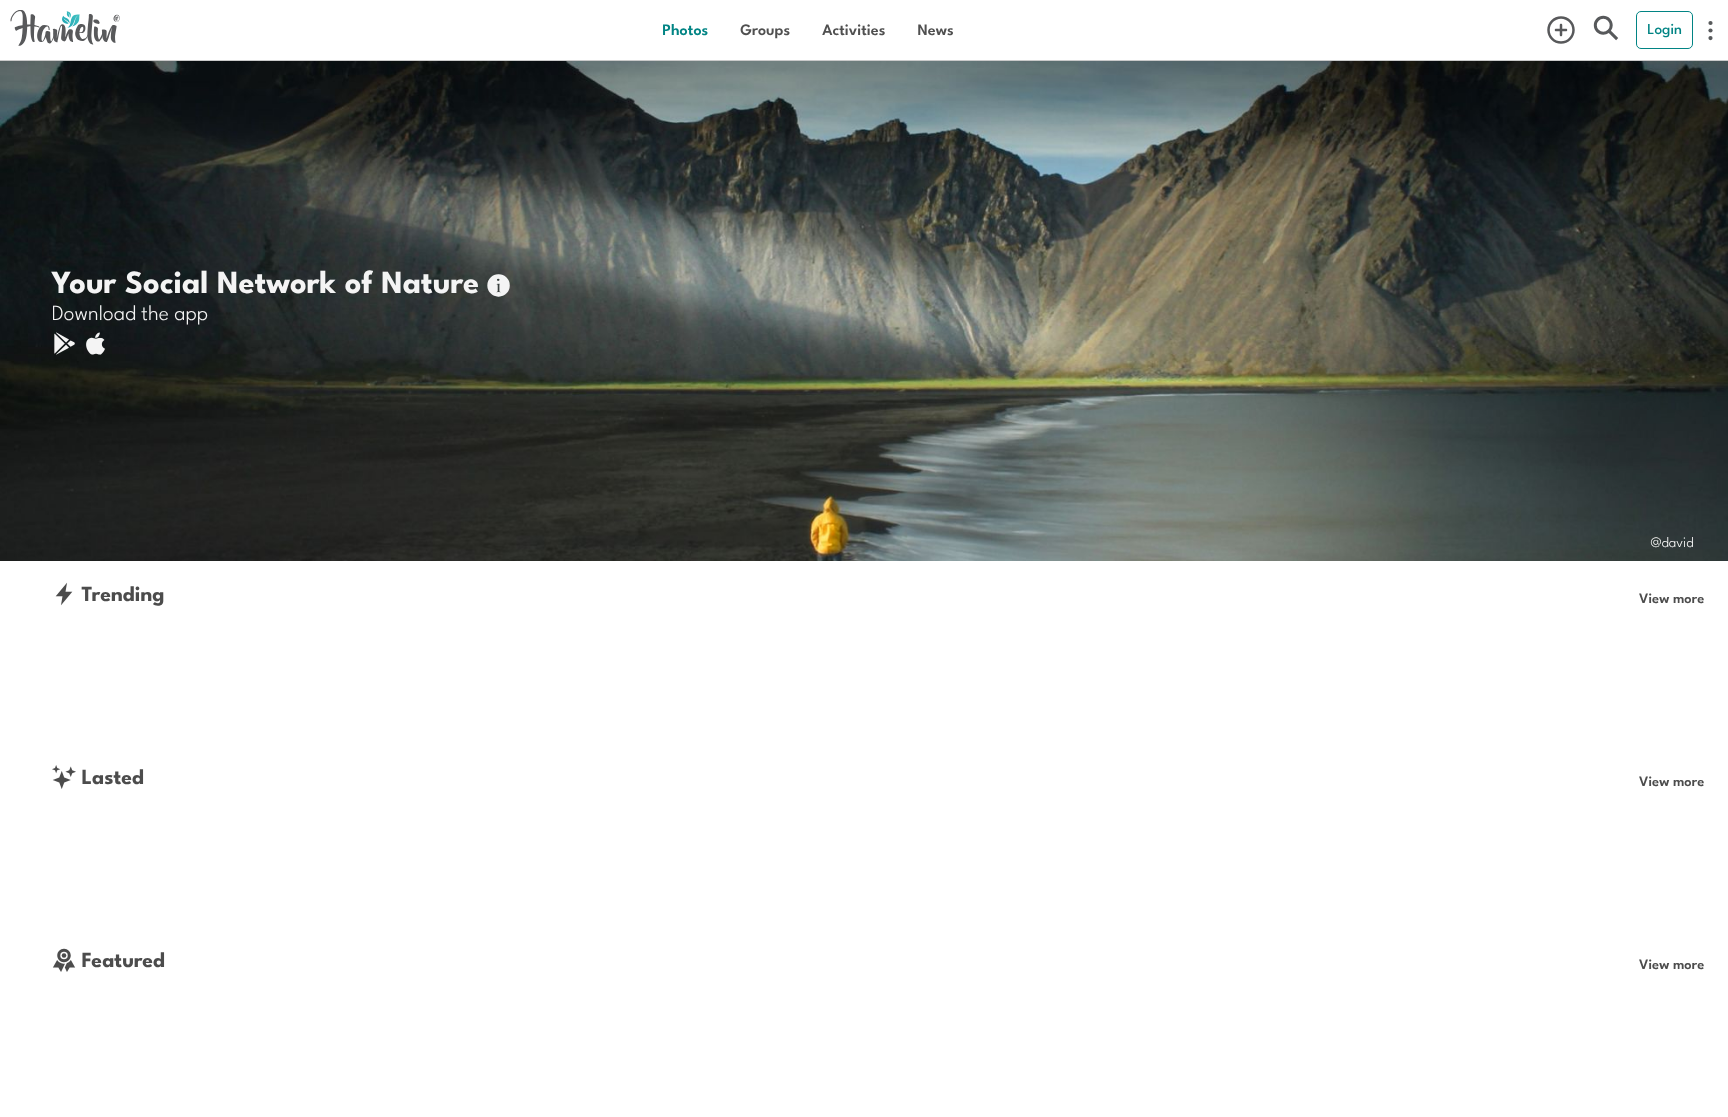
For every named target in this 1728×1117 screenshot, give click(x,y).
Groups (765, 29)
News (935, 29)
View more (1671, 598)
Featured (120, 959)
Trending (120, 593)
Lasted (110, 776)
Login (1664, 29)
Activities (853, 29)
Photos (685, 29)
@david (1671, 541)
